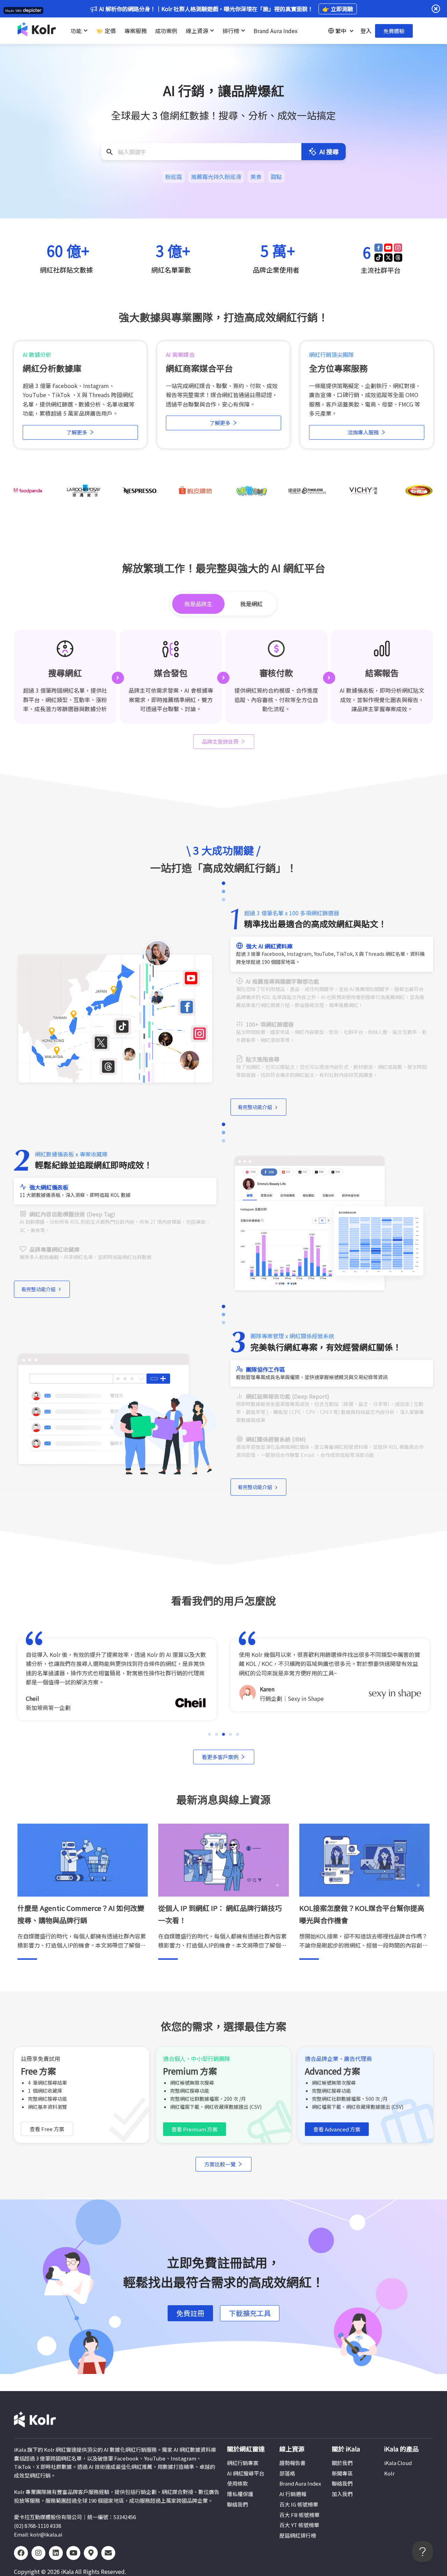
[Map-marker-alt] (91, 2553)
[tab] (198, 604)
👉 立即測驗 (338, 9)
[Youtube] (73, 2553)
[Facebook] (21, 2553)
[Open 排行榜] (243, 31)
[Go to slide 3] (223, 1734)
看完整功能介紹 (255, 1107)
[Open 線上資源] (212, 31)
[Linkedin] (56, 2553)
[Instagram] (38, 2553)
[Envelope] (108, 2553)
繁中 (341, 31)
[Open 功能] (86, 31)
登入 (366, 31)
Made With (14, 11)
